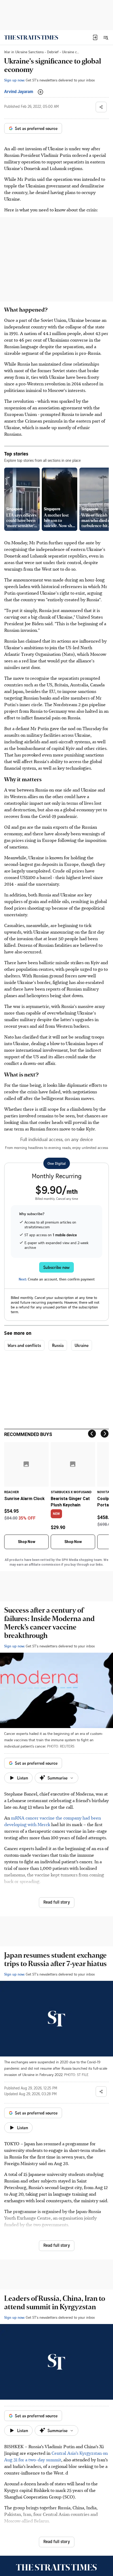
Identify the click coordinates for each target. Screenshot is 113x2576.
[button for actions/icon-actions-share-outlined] (101, 107)
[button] (95, 37)
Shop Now (27, 1542)
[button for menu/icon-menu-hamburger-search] (106, 37)
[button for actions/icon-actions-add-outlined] (40, 92)
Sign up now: (14, 80)
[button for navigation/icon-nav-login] (95, 37)
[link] (31, 37)
